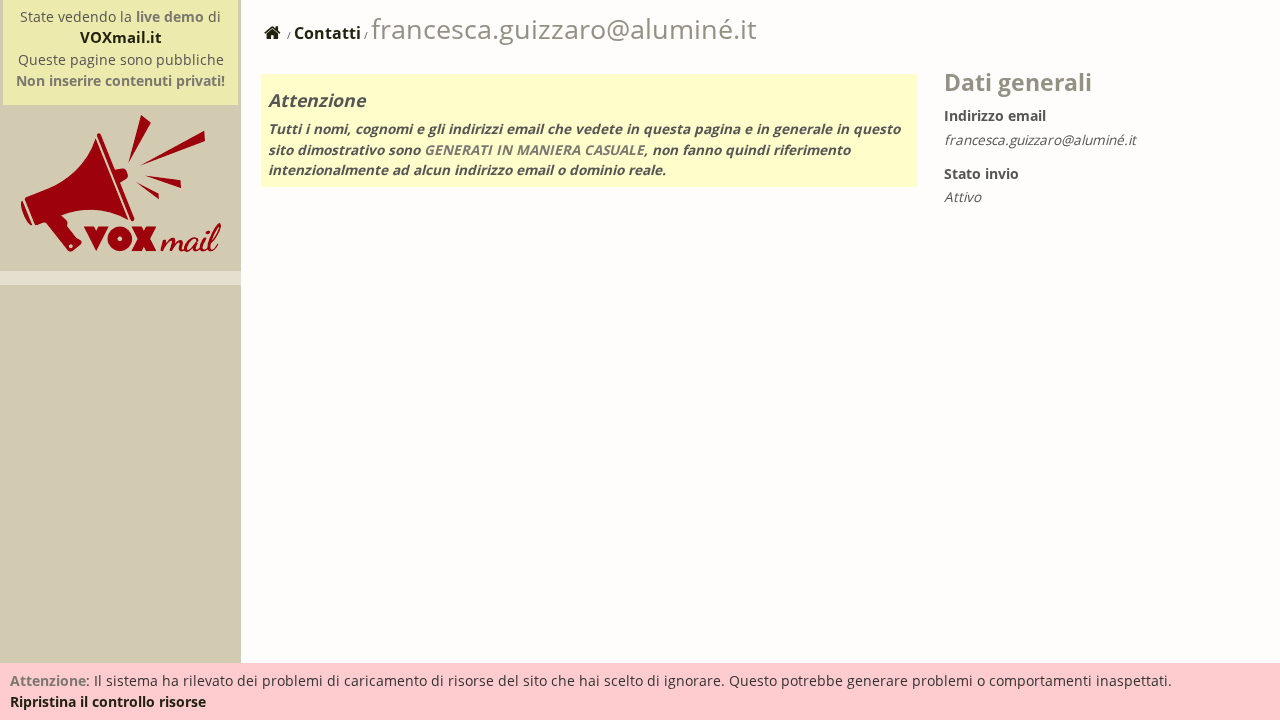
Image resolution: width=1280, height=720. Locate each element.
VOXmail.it (121, 37)
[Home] (121, 246)
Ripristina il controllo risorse (108, 701)
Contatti (327, 33)
